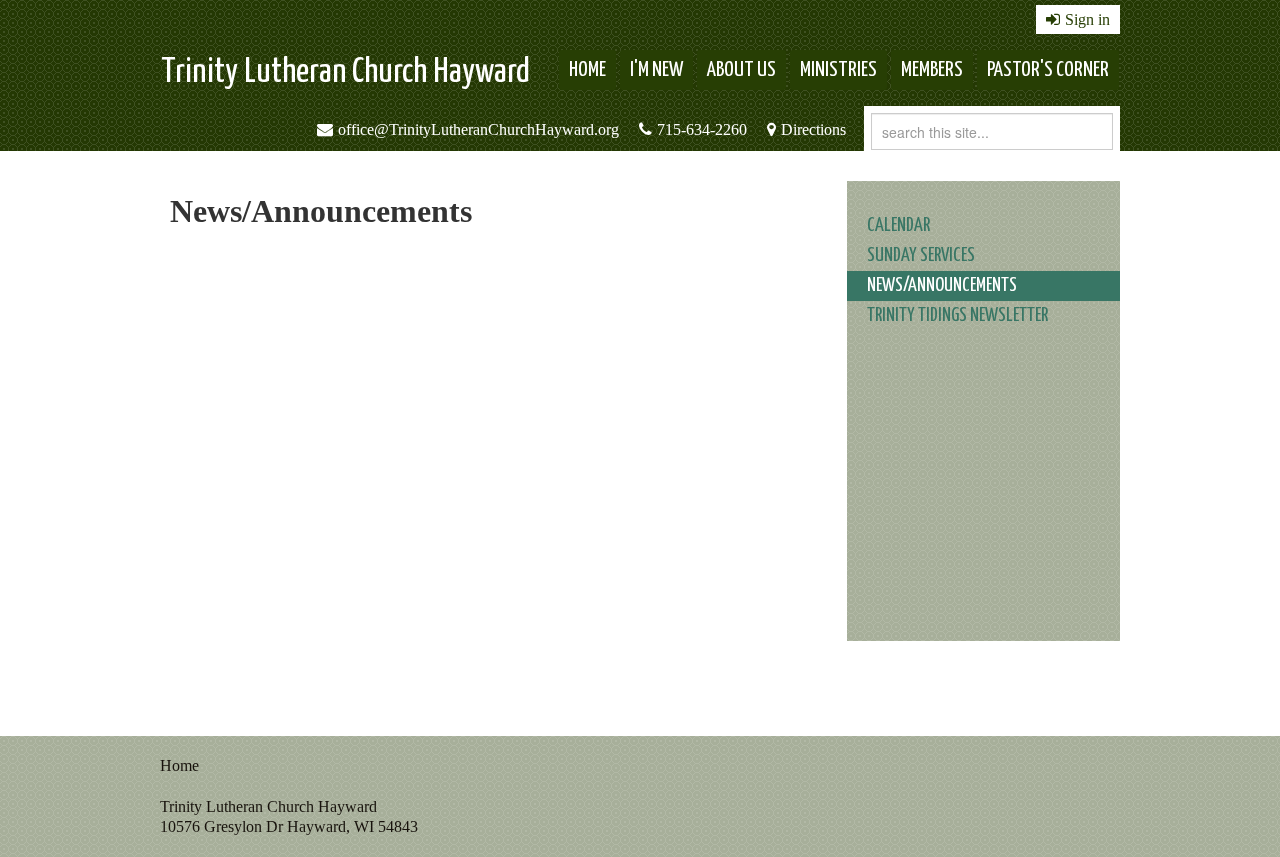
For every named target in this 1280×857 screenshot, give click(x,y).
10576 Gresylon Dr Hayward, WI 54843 (289, 826)
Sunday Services (921, 255)
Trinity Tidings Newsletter (957, 315)
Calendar (898, 225)
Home (587, 70)
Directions (813, 129)
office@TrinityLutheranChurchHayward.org (478, 129)
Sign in (1087, 19)
